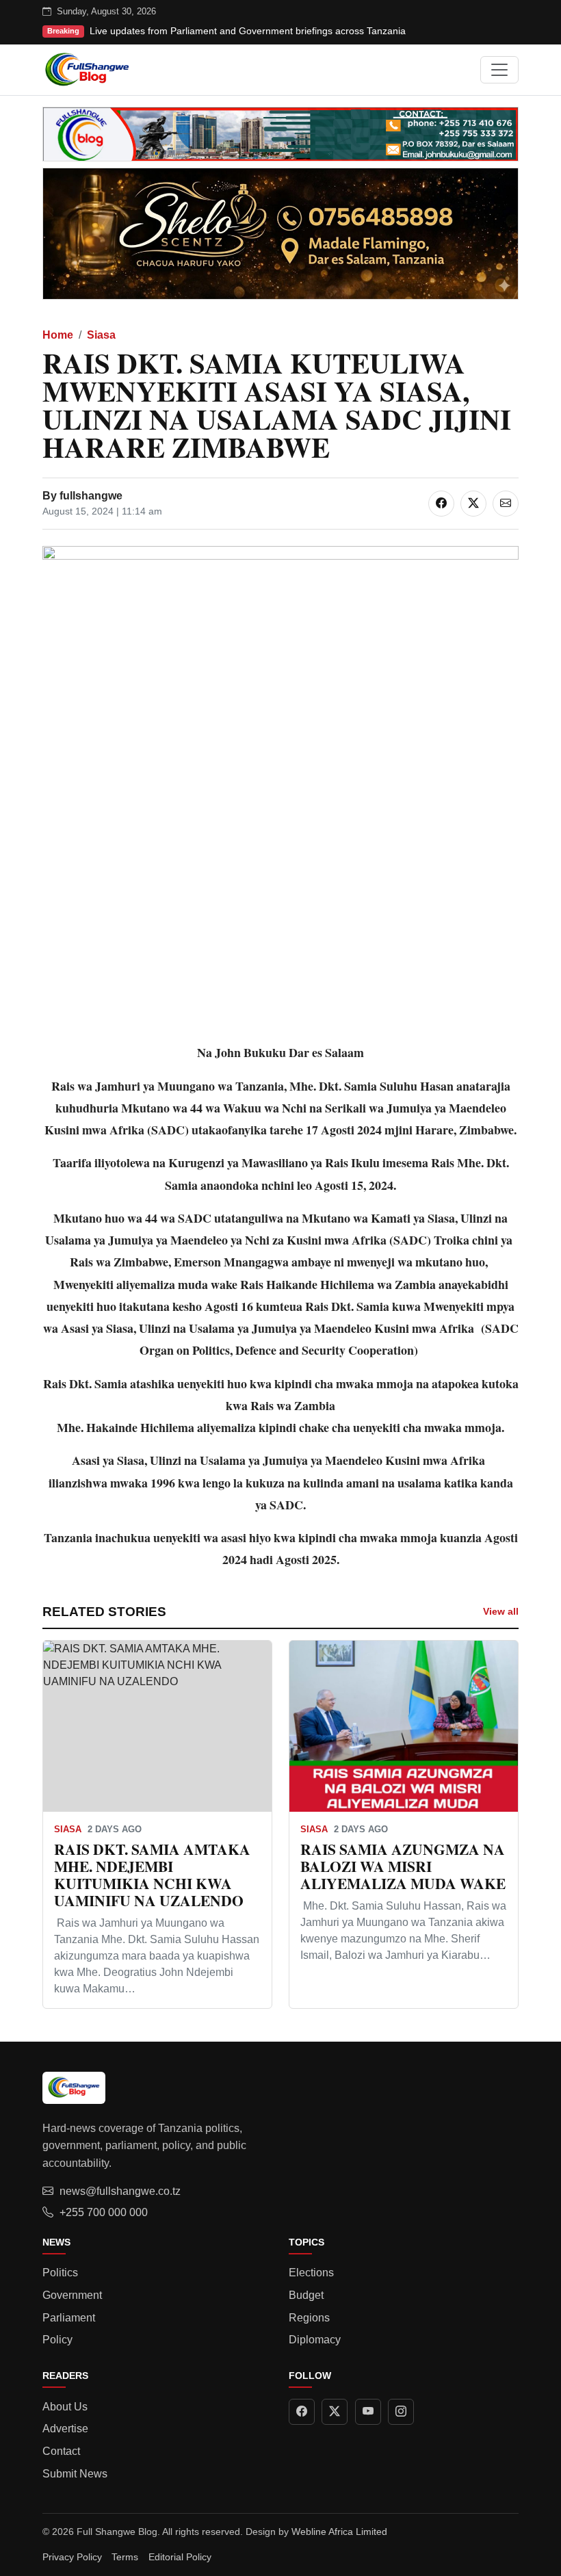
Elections (311, 2273)
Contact (61, 2451)
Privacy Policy (72, 2557)
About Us (65, 2407)
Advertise (65, 2429)
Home (58, 335)
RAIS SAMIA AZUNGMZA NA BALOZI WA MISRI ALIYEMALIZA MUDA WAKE (403, 1866)
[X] (335, 2412)
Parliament (69, 2318)
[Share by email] (506, 504)
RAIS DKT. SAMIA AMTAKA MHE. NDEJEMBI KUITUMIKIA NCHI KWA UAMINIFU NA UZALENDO (152, 1874)
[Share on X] (473, 504)
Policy (57, 2340)
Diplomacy (315, 2340)
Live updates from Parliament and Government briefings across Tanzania (248, 31)
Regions (309, 2318)
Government (72, 2295)
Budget (306, 2295)
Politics (60, 2273)
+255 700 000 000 (104, 2212)
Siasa (101, 335)
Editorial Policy (180, 2557)
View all (501, 1611)
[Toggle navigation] (499, 70)
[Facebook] (302, 2412)
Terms (125, 2557)
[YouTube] (368, 2412)
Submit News (75, 2474)
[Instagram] (401, 2412)
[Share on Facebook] (441, 504)
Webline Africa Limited (339, 2532)
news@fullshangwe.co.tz (120, 2191)
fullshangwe (91, 496)
